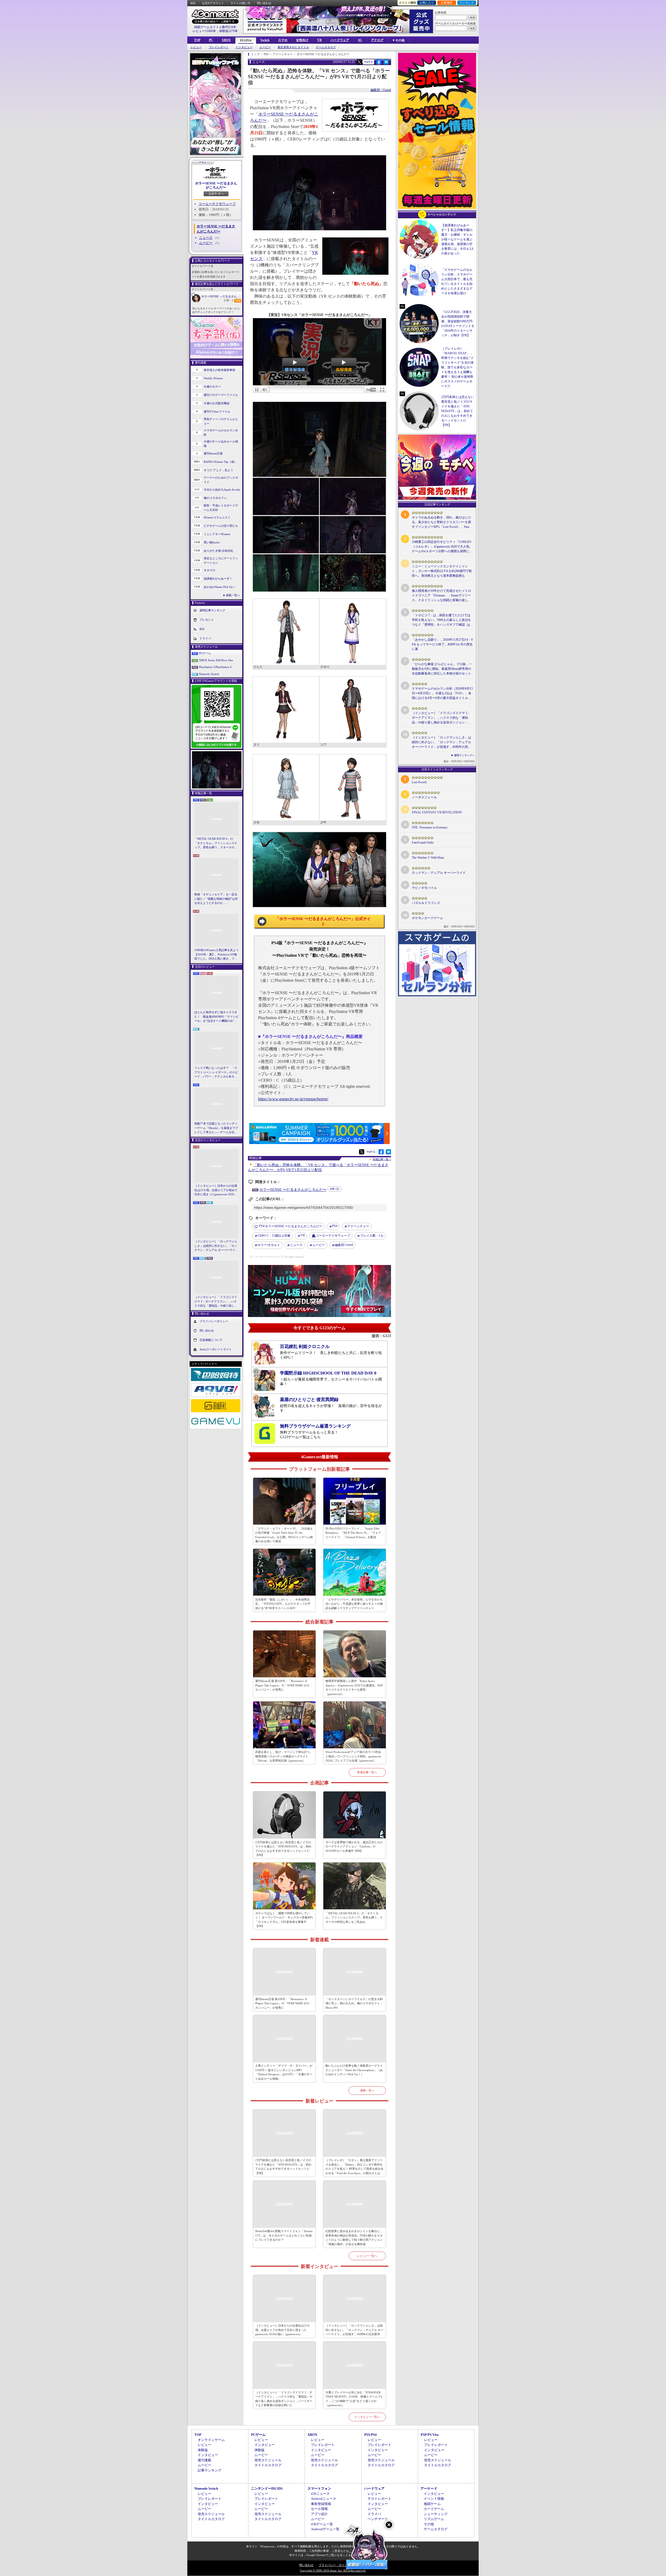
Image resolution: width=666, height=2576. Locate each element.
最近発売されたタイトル (293, 47)
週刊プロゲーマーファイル (221, 395)
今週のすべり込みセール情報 (221, 444)
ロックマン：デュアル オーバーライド (439, 873)
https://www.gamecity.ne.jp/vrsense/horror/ (293, 1099)
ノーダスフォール (424, 797)
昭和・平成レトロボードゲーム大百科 (221, 508)
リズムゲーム (434, 2519)
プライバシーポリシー (214, 1321)
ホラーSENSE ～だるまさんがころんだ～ (222, 296)
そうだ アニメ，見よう (218, 470)
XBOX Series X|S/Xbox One (216, 660)
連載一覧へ (233, 595)
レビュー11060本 (204, 31)
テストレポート (379, 2499)
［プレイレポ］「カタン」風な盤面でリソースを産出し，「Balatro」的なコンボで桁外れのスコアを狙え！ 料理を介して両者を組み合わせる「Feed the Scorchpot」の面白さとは (354, 2167)
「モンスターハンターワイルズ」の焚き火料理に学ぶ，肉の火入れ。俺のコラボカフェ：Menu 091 (354, 2003)
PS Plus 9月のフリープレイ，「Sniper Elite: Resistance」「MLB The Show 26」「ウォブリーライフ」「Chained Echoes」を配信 (353, 1533)
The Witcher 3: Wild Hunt (428, 858)
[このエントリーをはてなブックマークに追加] (386, 64)
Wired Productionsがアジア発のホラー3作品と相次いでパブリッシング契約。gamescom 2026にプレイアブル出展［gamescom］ (353, 1756)
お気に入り (427, 3)
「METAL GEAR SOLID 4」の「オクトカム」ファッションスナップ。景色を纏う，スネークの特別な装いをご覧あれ (216, 843)
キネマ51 (210, 570)
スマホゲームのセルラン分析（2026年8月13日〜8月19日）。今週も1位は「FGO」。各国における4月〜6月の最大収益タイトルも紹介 (442, 693)
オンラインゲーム (211, 2440)
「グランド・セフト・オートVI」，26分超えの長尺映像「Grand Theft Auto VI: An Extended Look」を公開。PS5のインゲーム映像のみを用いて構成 (284, 1535)
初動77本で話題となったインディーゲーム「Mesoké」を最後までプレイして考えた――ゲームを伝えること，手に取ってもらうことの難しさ (216, 1128)
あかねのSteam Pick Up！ (220, 587)
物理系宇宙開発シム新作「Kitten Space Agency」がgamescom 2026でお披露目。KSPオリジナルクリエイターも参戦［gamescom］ (354, 1687)
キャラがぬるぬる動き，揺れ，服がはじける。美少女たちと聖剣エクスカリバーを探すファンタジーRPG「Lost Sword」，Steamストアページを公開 (442, 522)
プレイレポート (219, 47)
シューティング (436, 2514)
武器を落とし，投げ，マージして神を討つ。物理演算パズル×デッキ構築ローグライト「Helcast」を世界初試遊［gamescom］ (284, 1756)
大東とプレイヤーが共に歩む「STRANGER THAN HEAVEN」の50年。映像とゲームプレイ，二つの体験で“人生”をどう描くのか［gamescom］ (354, 2399)
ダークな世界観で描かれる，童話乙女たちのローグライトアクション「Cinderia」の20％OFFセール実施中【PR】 (354, 1846)
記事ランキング (210, 2470)
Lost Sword (419, 782)
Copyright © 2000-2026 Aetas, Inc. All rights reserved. (333, 2571)
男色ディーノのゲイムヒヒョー (221, 421)
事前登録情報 (321, 2504)
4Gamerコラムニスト (217, 517)
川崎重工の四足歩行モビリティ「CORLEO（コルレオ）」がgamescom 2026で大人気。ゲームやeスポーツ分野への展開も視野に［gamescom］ (442, 547)
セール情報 (319, 2509)
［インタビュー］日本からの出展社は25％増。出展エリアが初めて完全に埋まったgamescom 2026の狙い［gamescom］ (216, 1190)
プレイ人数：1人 (372, 1236)
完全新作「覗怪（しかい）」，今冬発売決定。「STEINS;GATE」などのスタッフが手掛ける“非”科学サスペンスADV (283, 1604)
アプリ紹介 (319, 2514)
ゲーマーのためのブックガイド (221, 480)
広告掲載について (211, 1340)
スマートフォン (319, 2488)
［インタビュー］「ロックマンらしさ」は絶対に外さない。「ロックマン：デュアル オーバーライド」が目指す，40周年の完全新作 (216, 1246)
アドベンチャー (358, 1226)
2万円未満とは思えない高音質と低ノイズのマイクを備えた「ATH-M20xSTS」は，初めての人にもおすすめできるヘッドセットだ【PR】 (283, 1849)
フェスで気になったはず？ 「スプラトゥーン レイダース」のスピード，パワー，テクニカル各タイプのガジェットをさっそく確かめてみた (216, 1072)
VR (319, 40)
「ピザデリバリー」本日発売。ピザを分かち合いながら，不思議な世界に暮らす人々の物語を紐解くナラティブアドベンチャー (354, 1604)
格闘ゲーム (432, 2504)
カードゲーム (434, 2509)
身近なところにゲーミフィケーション (221, 560)
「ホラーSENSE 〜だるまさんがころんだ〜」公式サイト (323, 921)
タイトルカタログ (268, 2465)
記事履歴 (447, 3)
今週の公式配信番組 (217, 403)
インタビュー (244, 47)
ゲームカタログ (326, 47)
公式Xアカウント (213, 3)
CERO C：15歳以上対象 (274, 1236)
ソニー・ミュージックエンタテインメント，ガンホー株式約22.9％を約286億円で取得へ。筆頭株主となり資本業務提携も (442, 571)
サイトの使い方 (241, 3)
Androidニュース (324, 2499)
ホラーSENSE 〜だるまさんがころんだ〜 (216, 185)
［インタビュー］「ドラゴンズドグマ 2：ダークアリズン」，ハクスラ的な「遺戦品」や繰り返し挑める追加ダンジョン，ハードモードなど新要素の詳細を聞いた (216, 1302)
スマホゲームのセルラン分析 (221, 432)
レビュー (196, 47)
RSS (193, 3)
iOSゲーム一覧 (322, 2524)
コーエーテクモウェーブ (217, 204)
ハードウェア (340, 40)
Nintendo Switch (209, 674)
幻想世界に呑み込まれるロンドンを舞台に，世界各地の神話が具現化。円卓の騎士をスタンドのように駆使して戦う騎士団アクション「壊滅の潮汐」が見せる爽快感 (354, 2238)
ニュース (206, 238)
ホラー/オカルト (269, 1245)
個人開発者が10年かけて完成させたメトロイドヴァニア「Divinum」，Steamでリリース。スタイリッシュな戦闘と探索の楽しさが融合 (441, 596)
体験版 (203, 2450)
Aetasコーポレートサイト (216, 1349)
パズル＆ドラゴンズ (426, 903)
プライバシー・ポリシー (334, 2565)
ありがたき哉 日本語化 (218, 551)
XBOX (226, 40)
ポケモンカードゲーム (427, 918)
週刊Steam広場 (213, 453)
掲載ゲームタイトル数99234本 (215, 27)
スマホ (283, 40)
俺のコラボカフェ (215, 498)
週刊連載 (204, 2460)
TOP (197, 40)
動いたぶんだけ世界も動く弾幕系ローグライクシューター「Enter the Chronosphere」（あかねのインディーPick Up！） (354, 2070)
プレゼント (207, 620)
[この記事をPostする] (359, 62)
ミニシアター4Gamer (217, 534)
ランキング (467, 3)
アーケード (429, 2488)
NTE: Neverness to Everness (430, 827)
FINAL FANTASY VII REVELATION (437, 812)
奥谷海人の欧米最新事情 (219, 370)
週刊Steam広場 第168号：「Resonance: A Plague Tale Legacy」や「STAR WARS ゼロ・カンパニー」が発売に (284, 1685)
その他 (429, 2524)
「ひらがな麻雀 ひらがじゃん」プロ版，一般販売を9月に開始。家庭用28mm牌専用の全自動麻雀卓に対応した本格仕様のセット (442, 669)
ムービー (265, 47)
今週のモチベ (212, 387)
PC (211, 40)
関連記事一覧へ (382, 1159)
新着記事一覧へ (367, 1772)
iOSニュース (320, 2494)
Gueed (344, 1245)
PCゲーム (205, 653)
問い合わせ (264, 3)
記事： (229, 300)
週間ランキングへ (464, 755)
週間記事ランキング (212, 610)
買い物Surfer (212, 542)
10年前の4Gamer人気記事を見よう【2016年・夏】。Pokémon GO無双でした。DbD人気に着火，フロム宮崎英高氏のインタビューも (216, 955)
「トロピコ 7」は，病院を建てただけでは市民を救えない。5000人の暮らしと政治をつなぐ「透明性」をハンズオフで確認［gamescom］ (441, 620)
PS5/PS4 (246, 41)
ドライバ (205, 638)
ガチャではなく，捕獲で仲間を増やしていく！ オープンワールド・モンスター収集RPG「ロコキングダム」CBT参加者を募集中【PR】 (284, 1920)
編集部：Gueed (381, 90)
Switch (265, 40)
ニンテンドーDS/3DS (267, 2488)
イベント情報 (434, 2499)
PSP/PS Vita (430, 2435)
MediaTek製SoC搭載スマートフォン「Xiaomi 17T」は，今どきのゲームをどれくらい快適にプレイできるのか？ (284, 2235)
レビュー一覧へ (367, 2256)
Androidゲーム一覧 (325, 2529)
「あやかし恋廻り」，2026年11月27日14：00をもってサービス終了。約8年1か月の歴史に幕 (442, 644)
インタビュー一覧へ (367, 2417)
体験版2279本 (228, 31)
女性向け (302, 40)
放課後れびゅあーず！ (218, 579)
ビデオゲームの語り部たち (221, 526)
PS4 (335, 1226)
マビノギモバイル (424, 888)
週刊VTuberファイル (217, 412)
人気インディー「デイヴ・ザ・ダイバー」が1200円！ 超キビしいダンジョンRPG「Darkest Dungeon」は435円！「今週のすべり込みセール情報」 (284, 2072)
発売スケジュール (268, 2460)
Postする (369, 62)
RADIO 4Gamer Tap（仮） (220, 462)
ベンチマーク (378, 2519)
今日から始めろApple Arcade (222, 490)
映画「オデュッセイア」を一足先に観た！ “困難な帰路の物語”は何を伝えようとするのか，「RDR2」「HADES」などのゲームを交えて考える (216, 899)
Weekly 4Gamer (213, 378)
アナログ (377, 40)
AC (360, 40)
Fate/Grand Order (423, 843)
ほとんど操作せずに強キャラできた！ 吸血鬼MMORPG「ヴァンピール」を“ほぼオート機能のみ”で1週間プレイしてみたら (216, 1017)
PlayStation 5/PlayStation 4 (215, 667)
